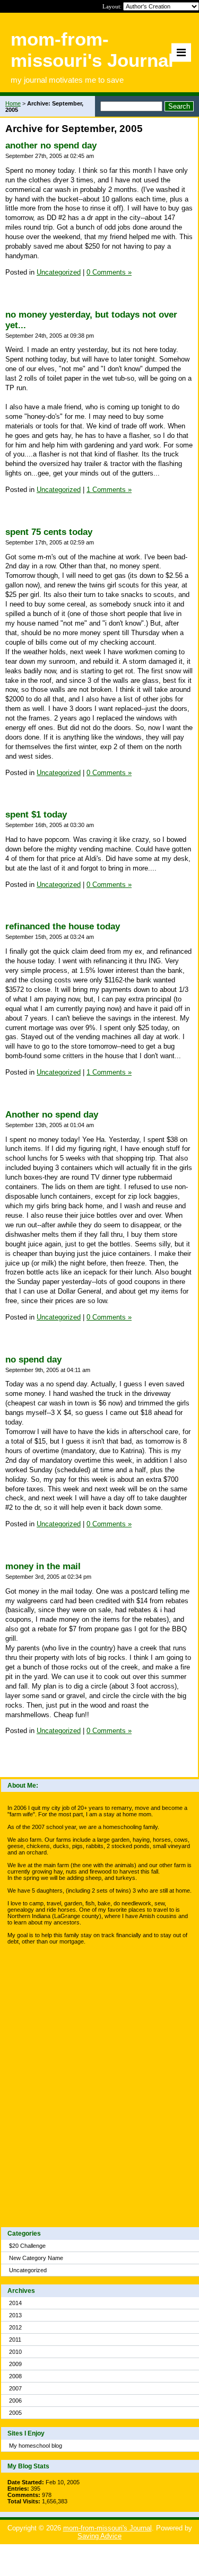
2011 (15, 2340)
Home (13, 103)
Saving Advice (99, 2536)
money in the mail (43, 1566)
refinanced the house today (63, 926)
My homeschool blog (36, 2446)
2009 (15, 2364)
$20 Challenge (27, 2246)
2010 (15, 2352)
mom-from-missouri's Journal (107, 2528)
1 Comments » (109, 490)
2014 (15, 2303)
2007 (15, 2388)
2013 (15, 2315)
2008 (15, 2376)
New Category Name (36, 2258)
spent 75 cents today (49, 532)
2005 (15, 2413)
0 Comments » (109, 272)
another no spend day (51, 146)
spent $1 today (36, 815)
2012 (15, 2327)
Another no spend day (52, 1115)
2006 (15, 2401)
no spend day (33, 1360)
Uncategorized (28, 2270)
